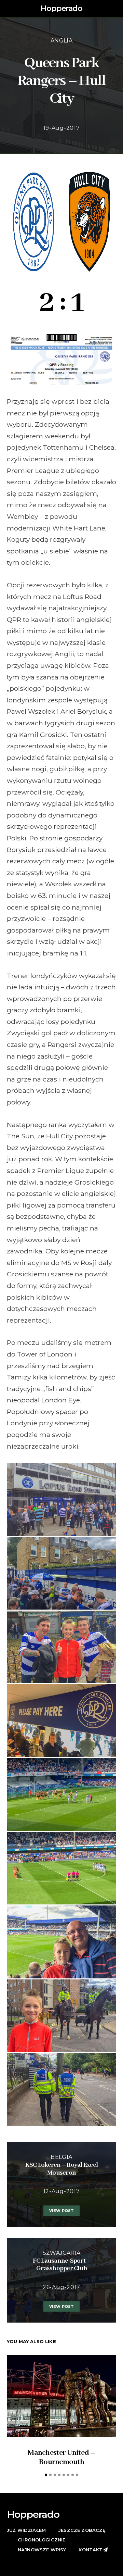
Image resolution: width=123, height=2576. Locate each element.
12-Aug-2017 (62, 2191)
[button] (114, 9)
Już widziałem (26, 2530)
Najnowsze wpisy (42, 2550)
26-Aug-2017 (61, 2287)
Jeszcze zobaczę (82, 2530)
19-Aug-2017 (62, 128)
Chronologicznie (42, 2540)
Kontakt (91, 2550)
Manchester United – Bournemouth (61, 2457)
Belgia (61, 2157)
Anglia (61, 41)
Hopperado (61, 8)
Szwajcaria (62, 2253)
